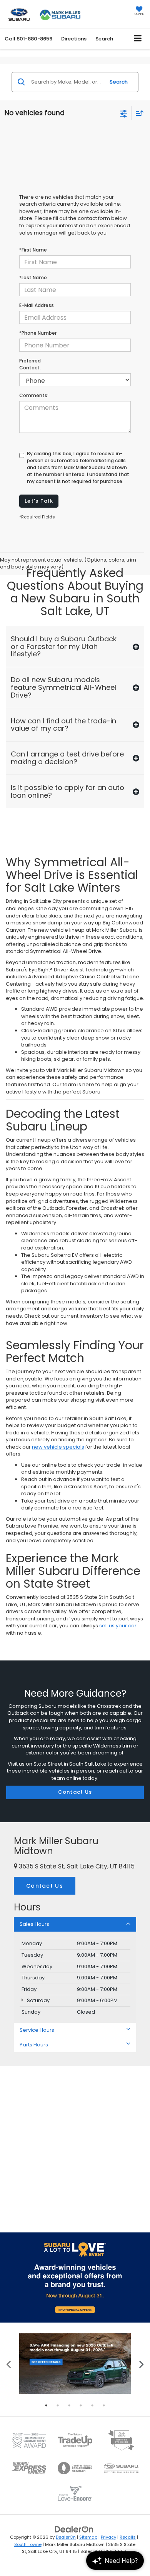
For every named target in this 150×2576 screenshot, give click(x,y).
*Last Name (33, 278)
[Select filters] (124, 113)
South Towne (28, 2544)
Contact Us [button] (45, 1886)
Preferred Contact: (30, 364)
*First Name (33, 250)
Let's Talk (39, 501)
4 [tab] (81, 2405)
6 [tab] (104, 2405)
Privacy (108, 2537)
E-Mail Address (37, 305)
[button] (28, 39)
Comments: (34, 395)
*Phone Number (38, 333)
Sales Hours (34, 1924)
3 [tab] (69, 2405)
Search (119, 82)
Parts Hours (34, 2045)
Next (141, 2364)
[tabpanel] (75, 2364)
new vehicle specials (58, 1447)
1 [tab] (46, 2405)
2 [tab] (58, 2405)
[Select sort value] (138, 113)
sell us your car (118, 1626)
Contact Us (75, 1792)
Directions (74, 39)
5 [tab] (92, 2405)
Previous (9, 2364)
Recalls (128, 2537)
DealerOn (66, 2537)
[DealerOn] (74, 2529)
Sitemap (88, 2537)
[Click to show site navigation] (138, 39)
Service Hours (37, 2030)
